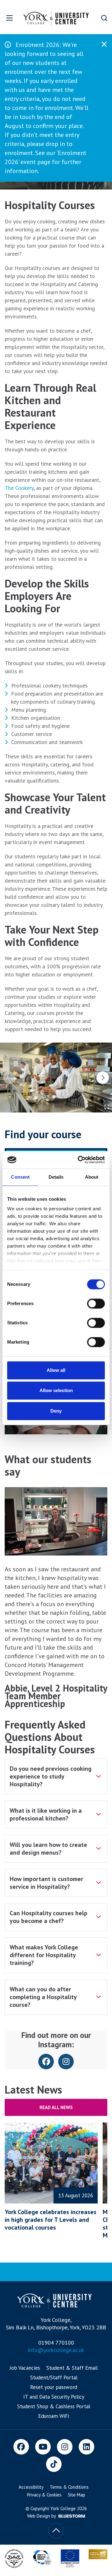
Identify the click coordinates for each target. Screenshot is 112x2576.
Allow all (56, 1370)
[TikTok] (54, 2464)
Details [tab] (56, 1177)
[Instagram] (65, 2447)
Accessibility (31, 2487)
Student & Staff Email (72, 2368)
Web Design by (42, 2516)
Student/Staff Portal (54, 2377)
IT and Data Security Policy (54, 2397)
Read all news (56, 2107)
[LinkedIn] (86, 2447)
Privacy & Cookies (44, 2495)
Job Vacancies (25, 2368)
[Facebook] (21, 2447)
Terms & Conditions (69, 2487)
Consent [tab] (20, 1177)
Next (103, 1078)
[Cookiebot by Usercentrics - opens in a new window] (79, 1160)
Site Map (77, 2495)
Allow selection (56, 1390)
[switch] (96, 1304)
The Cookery (19, 488)
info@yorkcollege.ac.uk (56, 2350)
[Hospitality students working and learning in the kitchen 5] (56, 1078)
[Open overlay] (9, 18)
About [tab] (92, 1177)
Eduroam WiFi (54, 2416)
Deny (56, 1411)
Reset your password (54, 2387)
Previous (9, 1078)
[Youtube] (43, 2447)
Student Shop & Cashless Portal (54, 2406)
